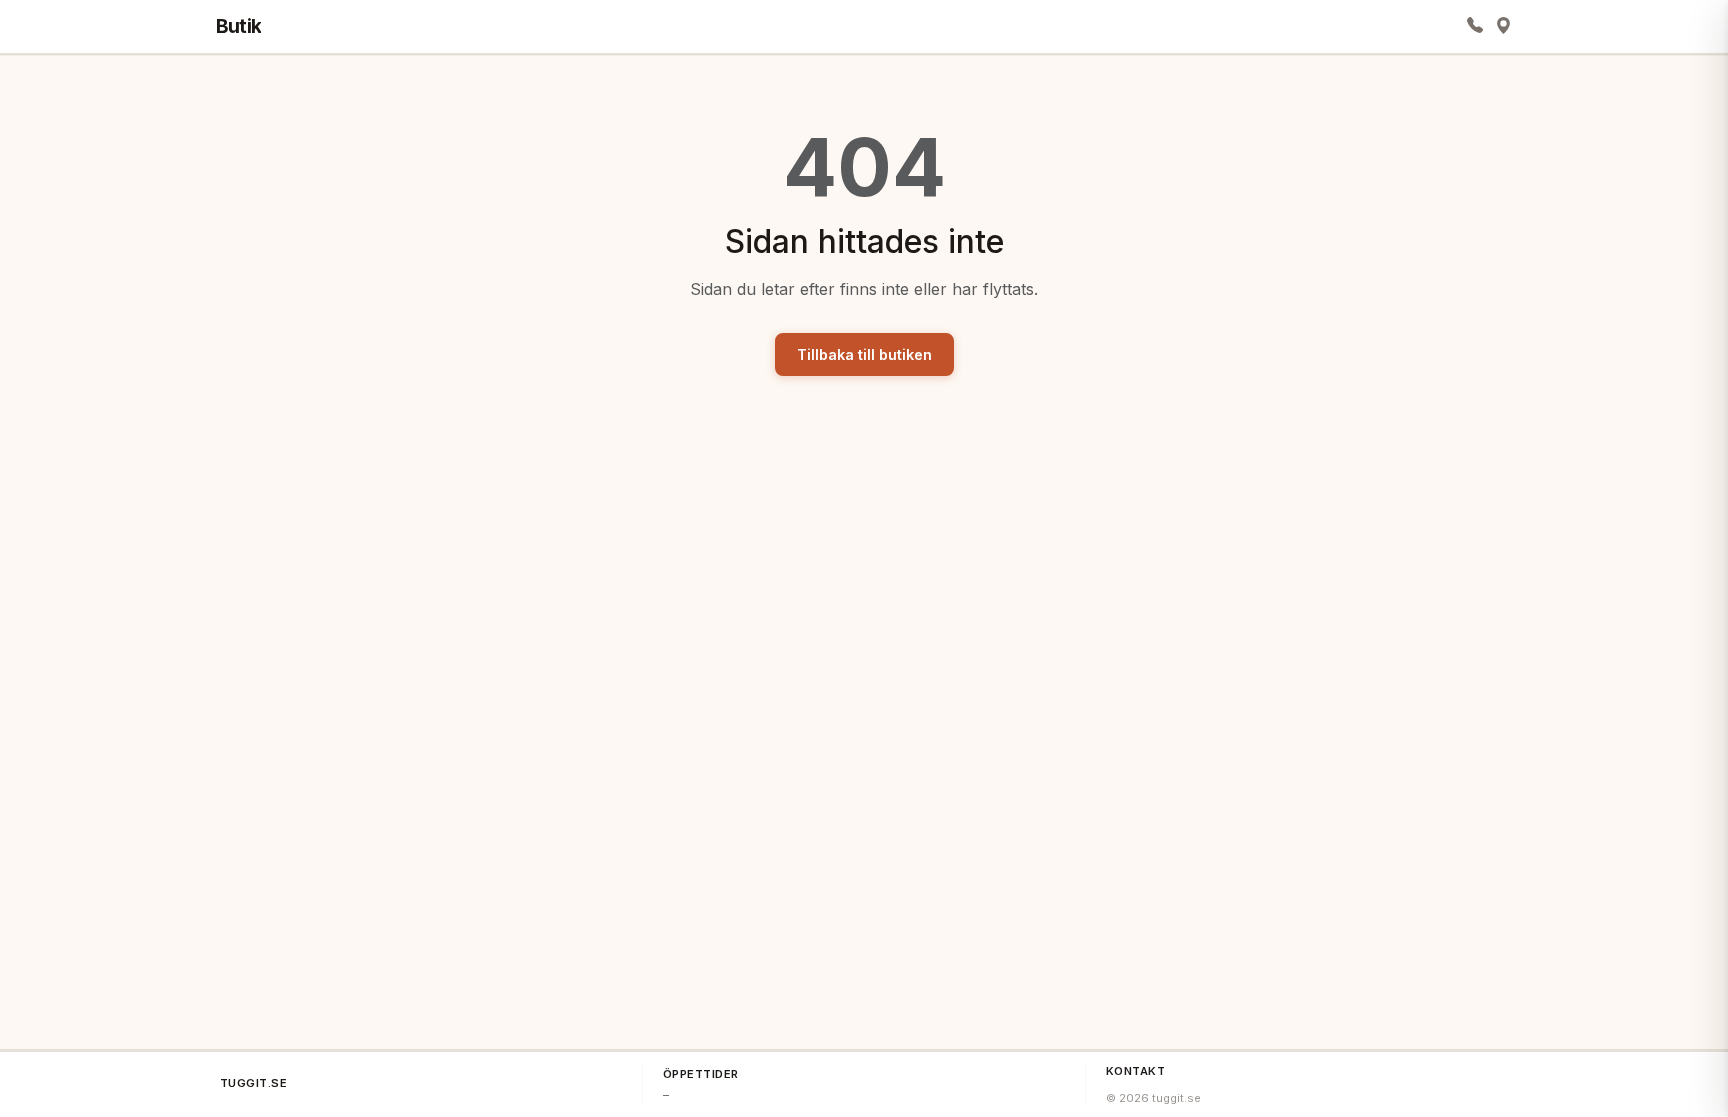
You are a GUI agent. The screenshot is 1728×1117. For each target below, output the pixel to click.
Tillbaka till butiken (864, 354)
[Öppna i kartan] (1503, 26)
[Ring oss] (1475, 26)
